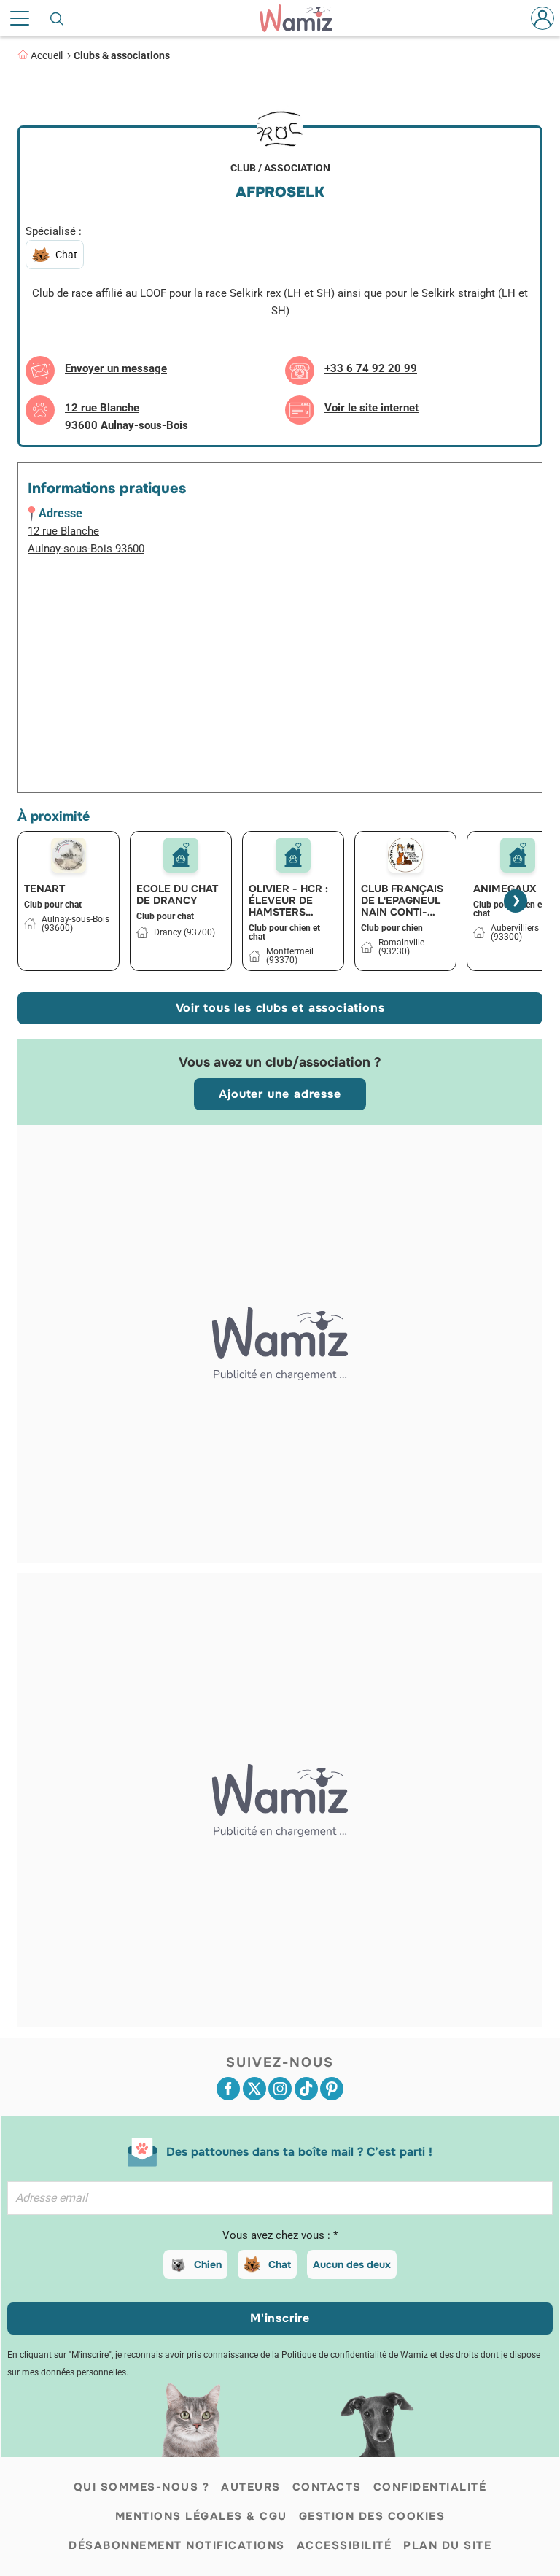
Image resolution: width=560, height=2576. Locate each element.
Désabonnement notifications (177, 2545)
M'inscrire (280, 2318)
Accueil (47, 55)
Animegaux (505, 889)
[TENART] (69, 855)
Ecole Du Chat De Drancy (177, 894)
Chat (280, 2264)
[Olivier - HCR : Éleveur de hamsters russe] (293, 855)
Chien (208, 2264)
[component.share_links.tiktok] (306, 2089)
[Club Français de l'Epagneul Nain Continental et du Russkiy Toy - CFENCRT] (405, 855)
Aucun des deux (352, 2264)
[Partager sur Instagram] (280, 2089)
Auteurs (251, 2487)
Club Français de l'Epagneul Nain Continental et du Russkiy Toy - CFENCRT (402, 900)
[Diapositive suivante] (516, 901)
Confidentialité (430, 2487)
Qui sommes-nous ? (142, 2487)
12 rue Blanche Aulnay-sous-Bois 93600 (86, 540)
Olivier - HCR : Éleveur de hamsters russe (288, 900)
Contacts (327, 2487)
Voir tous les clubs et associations (280, 1008)
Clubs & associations (122, 55)
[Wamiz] (303, 18)
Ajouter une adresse (280, 1094)
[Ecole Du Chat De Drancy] (181, 855)
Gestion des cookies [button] (372, 2516)
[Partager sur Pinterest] (332, 2089)
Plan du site (447, 2545)
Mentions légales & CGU (201, 2516)
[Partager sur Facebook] (228, 2089)
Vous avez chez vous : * (280, 2235)
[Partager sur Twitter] (254, 2089)
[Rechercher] (58, 18)
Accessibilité (345, 2545)
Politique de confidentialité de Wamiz (355, 2355)
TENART (44, 889)
